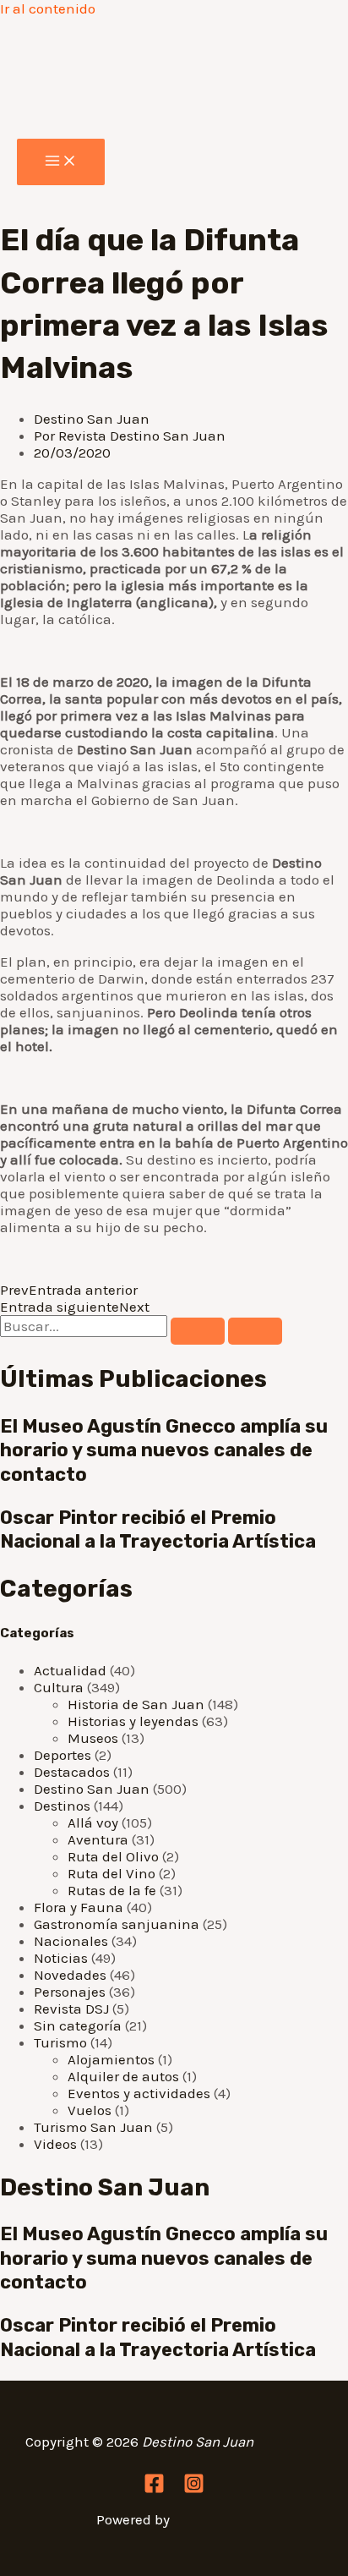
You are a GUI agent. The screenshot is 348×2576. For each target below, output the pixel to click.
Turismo (60, 2042)
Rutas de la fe (112, 1890)
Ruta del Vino (111, 1873)
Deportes (63, 1755)
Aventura (98, 1839)
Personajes (70, 1992)
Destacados (72, 1772)
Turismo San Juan (93, 2127)
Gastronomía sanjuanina (117, 1924)
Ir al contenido (48, 8)
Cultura (59, 1687)
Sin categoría (78, 2025)
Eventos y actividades (139, 2093)
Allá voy (93, 1822)
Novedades (70, 1975)
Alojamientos (111, 2059)
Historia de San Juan (136, 1704)
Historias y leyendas (133, 1721)
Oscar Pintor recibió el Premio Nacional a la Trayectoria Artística (158, 1530)
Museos (93, 1738)
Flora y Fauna (79, 1907)
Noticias (61, 1958)
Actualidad (70, 1670)
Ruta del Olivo (113, 1856)
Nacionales (71, 1941)
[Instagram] (194, 2489)
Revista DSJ (71, 2009)
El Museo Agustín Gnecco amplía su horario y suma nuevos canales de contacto (164, 1450)
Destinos (62, 1806)
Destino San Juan (92, 419)
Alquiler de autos (123, 2076)
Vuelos (90, 2110)
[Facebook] (154, 2489)
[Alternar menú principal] (61, 162)
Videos (55, 2144)
